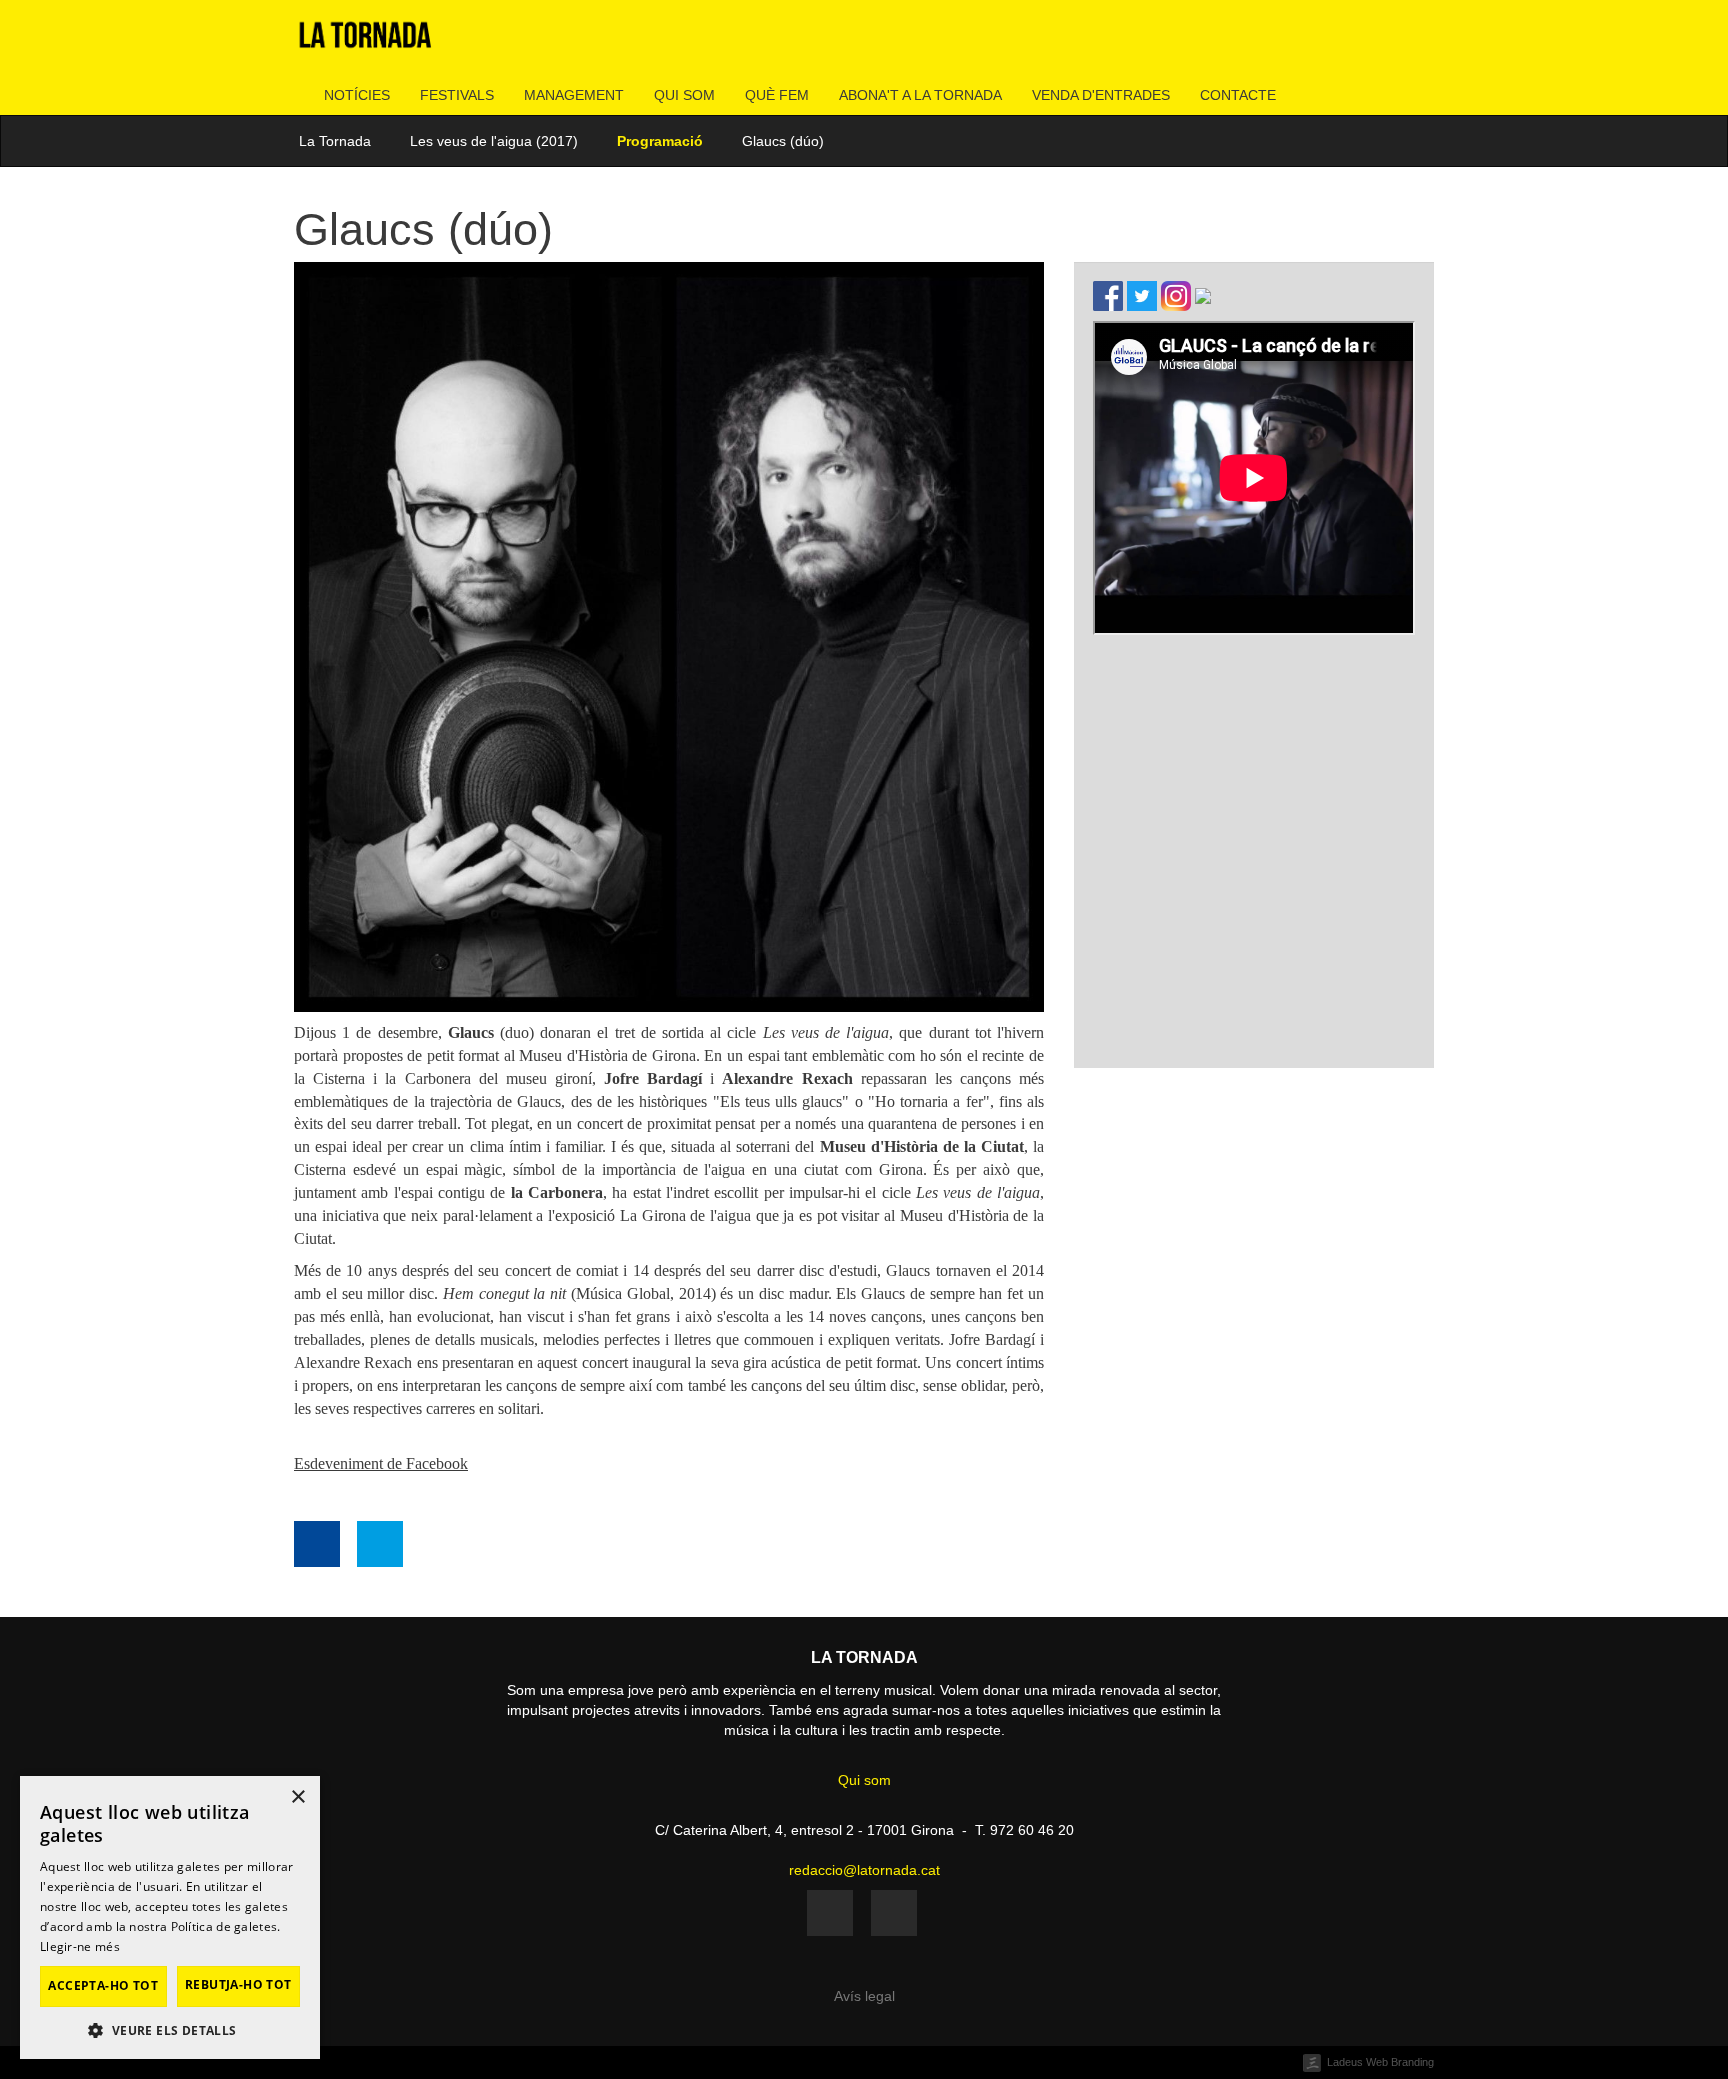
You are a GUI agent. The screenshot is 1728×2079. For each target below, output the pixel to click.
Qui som (684, 95)
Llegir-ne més (80, 1946)
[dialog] (170, 1917)
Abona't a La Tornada (920, 95)
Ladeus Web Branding (1380, 2062)
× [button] (297, 1797)
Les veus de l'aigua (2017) (494, 141)
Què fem (777, 95)
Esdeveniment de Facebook (381, 1463)
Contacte (1238, 95)
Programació (660, 141)
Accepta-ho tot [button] (103, 1985)
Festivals (457, 95)
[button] (170, 2029)
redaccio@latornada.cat (864, 1870)
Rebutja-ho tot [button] (238, 1984)
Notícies (357, 95)
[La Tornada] (365, 42)
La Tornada (335, 141)
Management (574, 95)
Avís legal (864, 1996)
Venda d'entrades (1101, 95)
